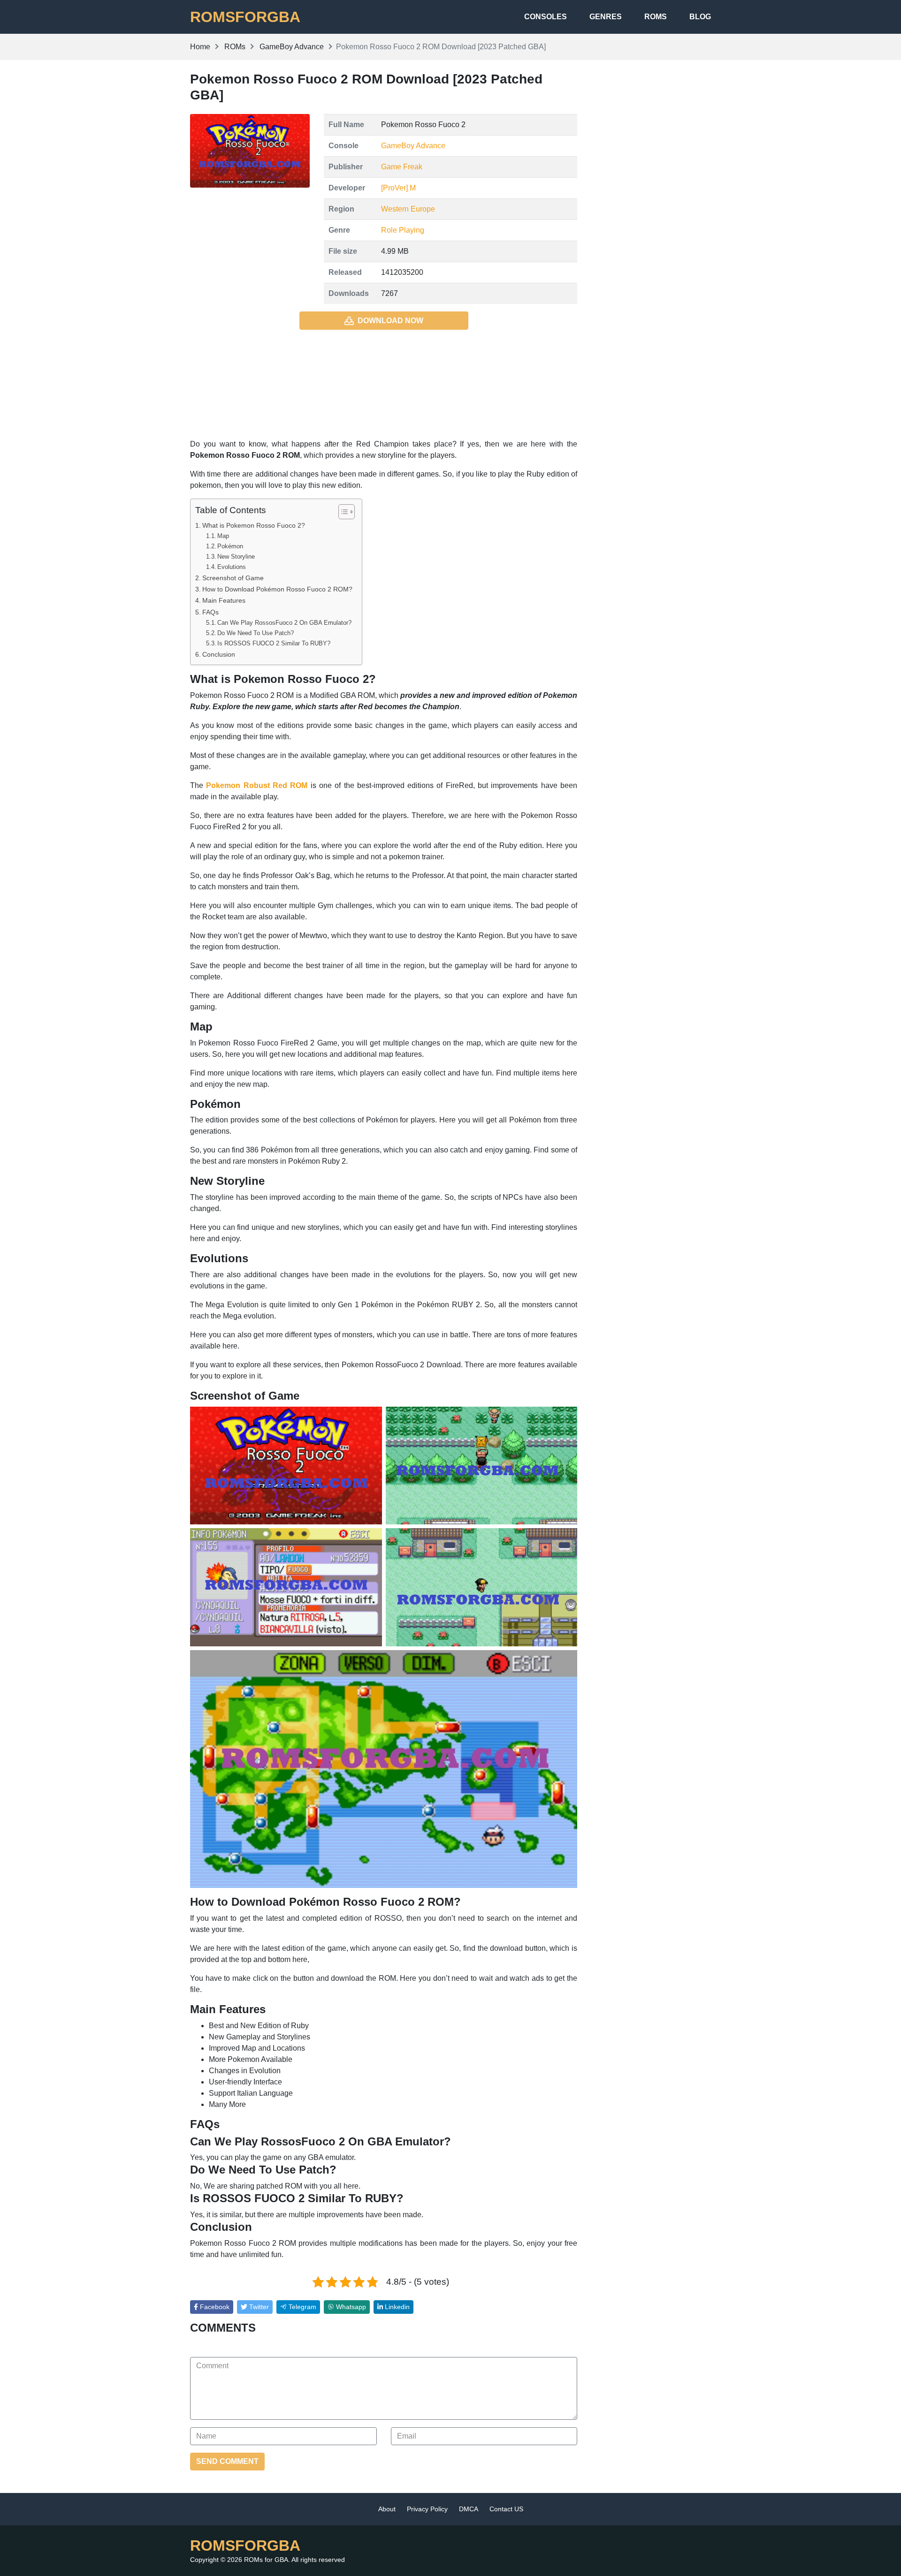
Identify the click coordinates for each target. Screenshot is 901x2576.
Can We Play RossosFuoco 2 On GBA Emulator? (284, 623)
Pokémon (230, 546)
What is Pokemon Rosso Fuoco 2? (254, 525)
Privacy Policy (427, 2509)
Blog (700, 17)
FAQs (210, 612)
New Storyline (236, 557)
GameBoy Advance (413, 146)
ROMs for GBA (266, 2560)
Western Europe (408, 209)
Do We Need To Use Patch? (256, 633)
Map (223, 536)
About (387, 2509)
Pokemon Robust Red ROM (257, 785)
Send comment (227, 2461)
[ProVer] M (398, 188)
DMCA (469, 2509)
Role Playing (403, 230)
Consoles (546, 17)
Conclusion (219, 654)
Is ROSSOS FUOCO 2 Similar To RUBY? (274, 643)
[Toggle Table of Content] (342, 512)
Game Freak (402, 167)
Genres (606, 17)
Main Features (224, 600)
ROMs (656, 17)
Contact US (506, 2509)
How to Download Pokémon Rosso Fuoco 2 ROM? (277, 589)
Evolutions (232, 567)
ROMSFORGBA (245, 17)
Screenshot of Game (233, 578)
